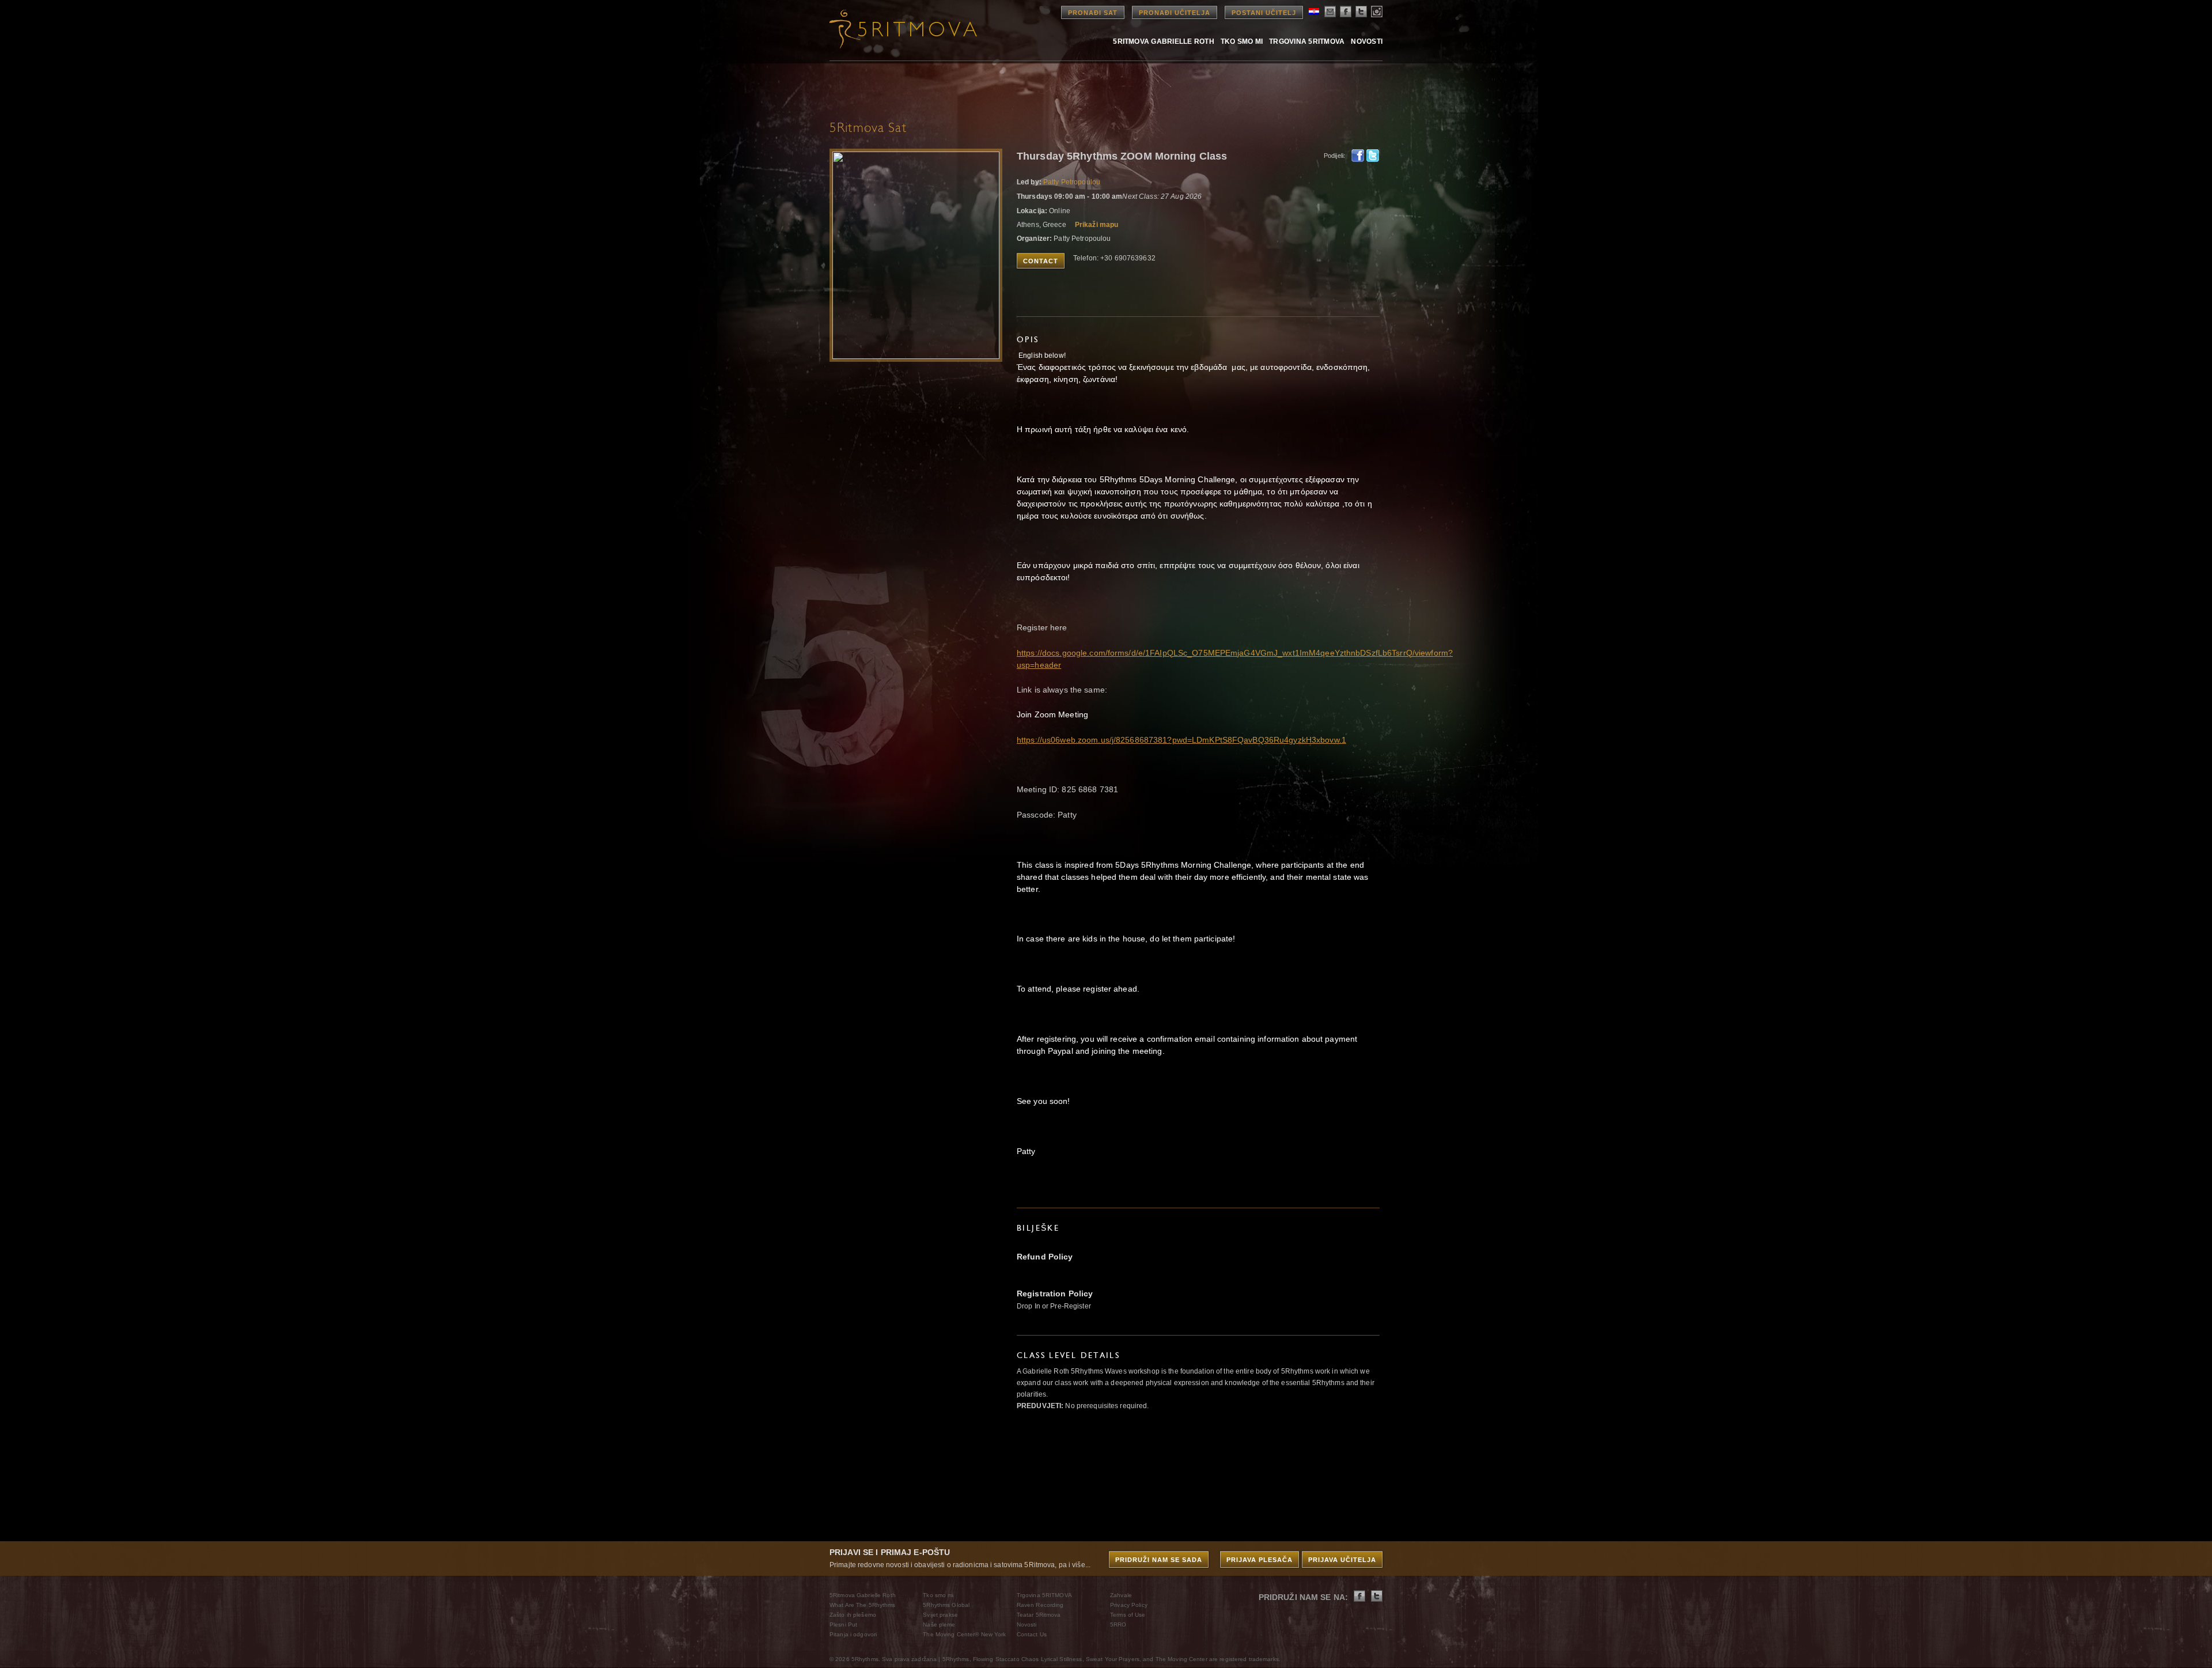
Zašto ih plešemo (853, 1615)
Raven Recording (1040, 1605)
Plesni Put (843, 1624)
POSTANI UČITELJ (1264, 13)
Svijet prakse (940, 1615)
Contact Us (1032, 1634)
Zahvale (1121, 1595)
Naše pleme (939, 1624)
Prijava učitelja (1342, 1560)
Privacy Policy (1129, 1605)
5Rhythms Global (946, 1605)
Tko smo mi (1242, 41)
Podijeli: (1334, 156)
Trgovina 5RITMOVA (1307, 41)
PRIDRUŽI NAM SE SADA (1159, 1560)
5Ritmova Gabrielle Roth (1164, 41)
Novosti (1367, 41)
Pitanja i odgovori (853, 1634)
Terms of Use (1128, 1615)
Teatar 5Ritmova (1039, 1615)
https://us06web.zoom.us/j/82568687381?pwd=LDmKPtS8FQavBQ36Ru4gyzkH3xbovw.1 (1181, 740)
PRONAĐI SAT (1093, 13)
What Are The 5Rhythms (863, 1605)
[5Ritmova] (893, 29)
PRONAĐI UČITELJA (1175, 13)
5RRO (1118, 1624)
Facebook (1358, 156)
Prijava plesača (1260, 1560)
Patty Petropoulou (1072, 182)
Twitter (1373, 156)
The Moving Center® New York (964, 1634)
